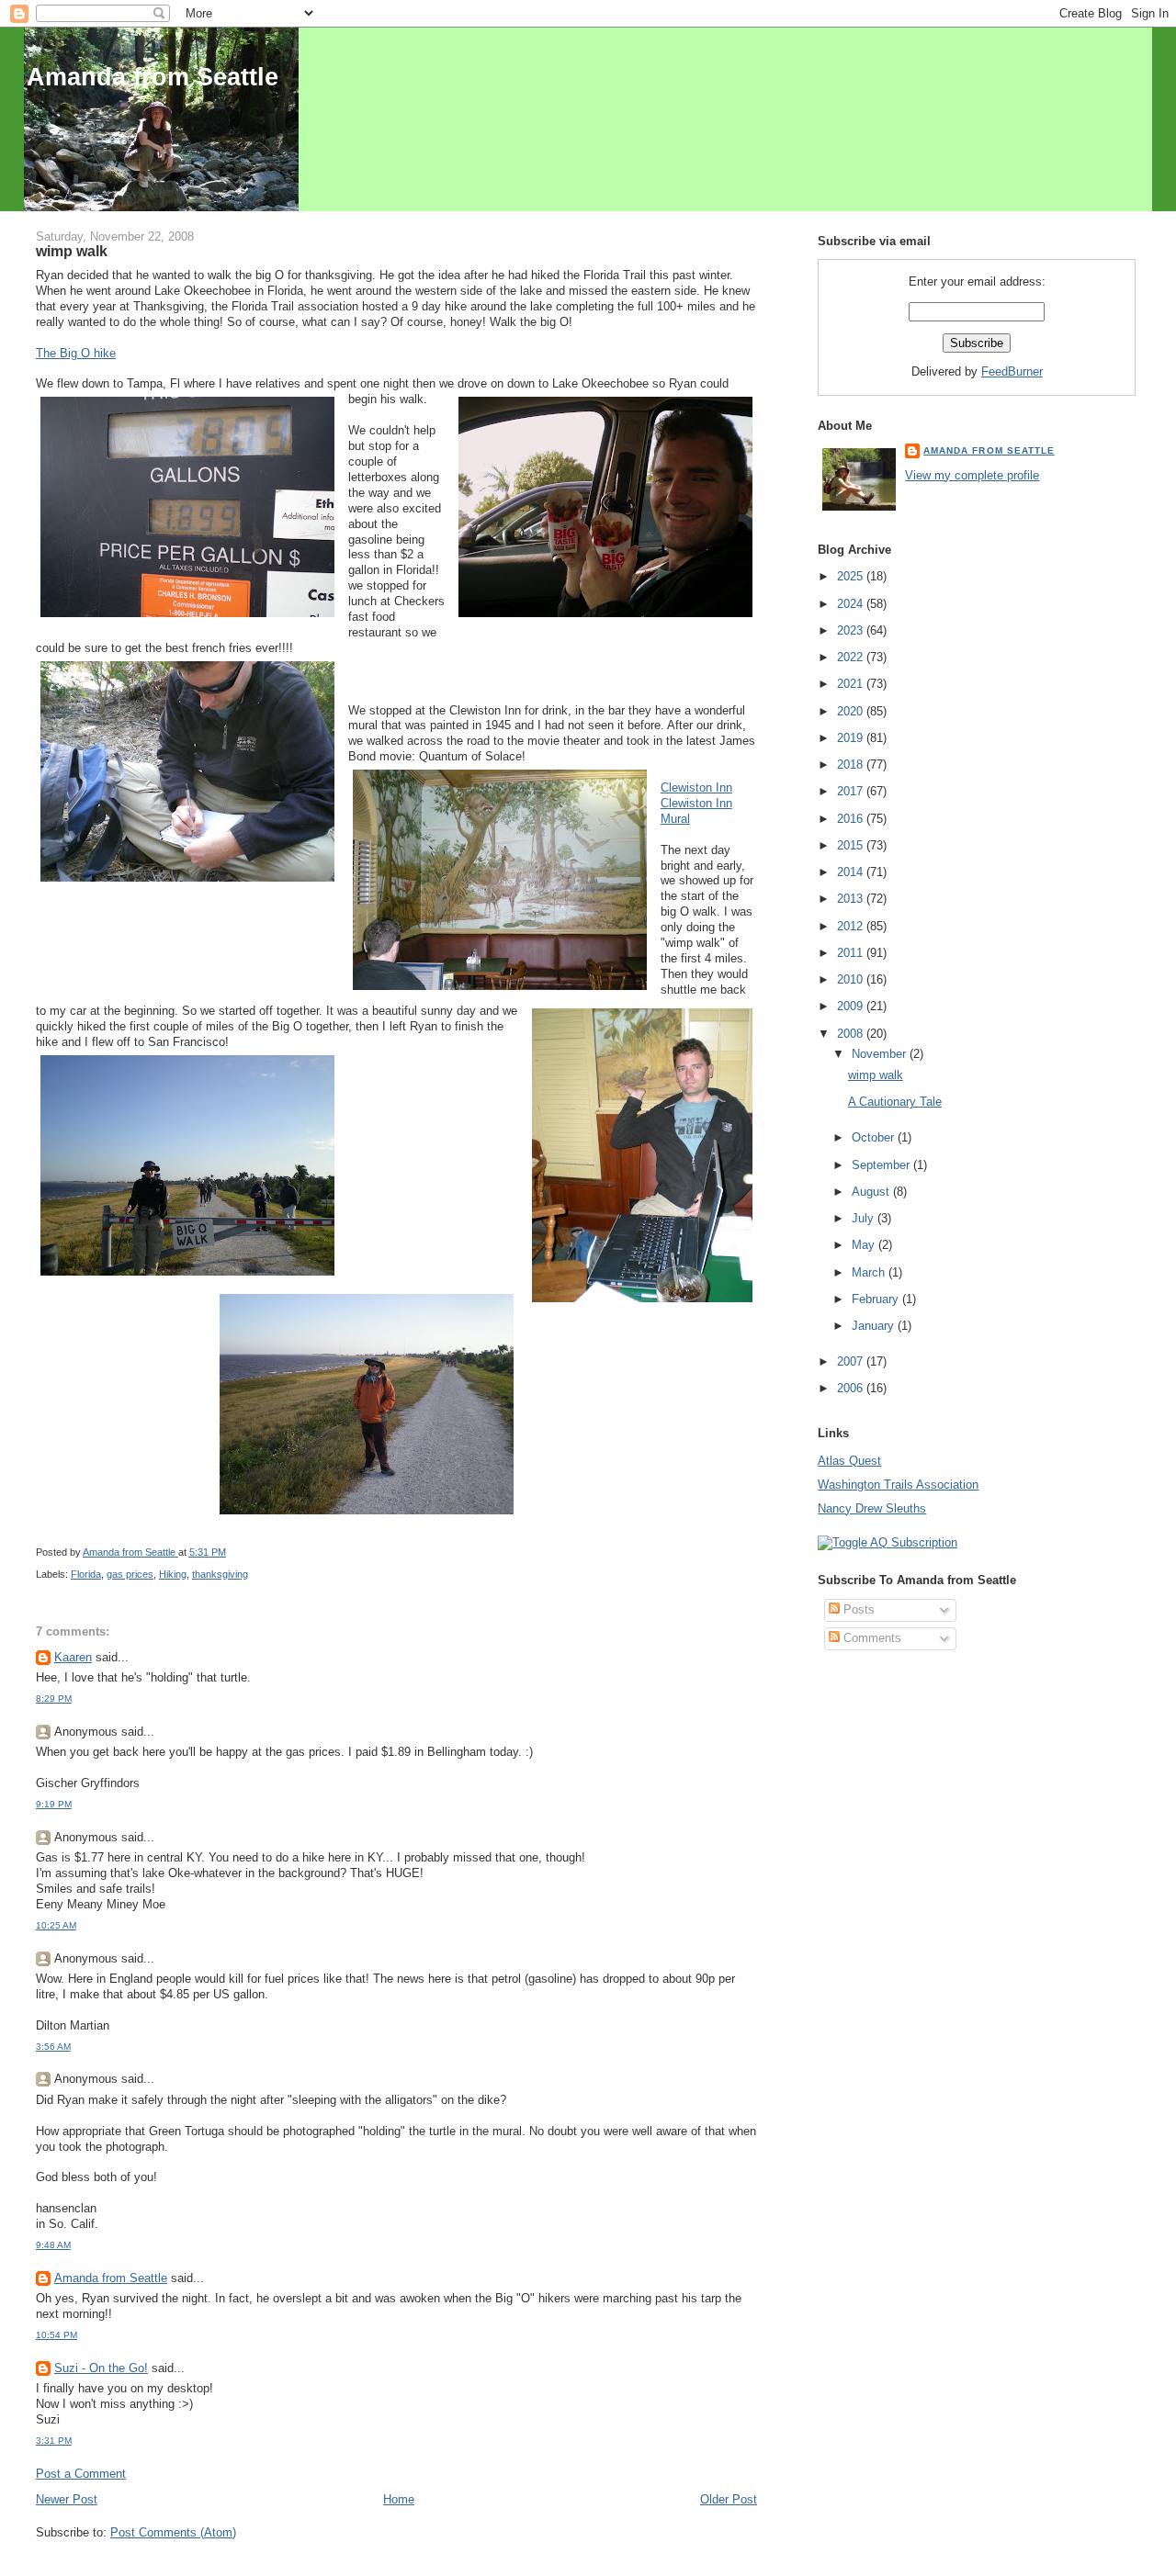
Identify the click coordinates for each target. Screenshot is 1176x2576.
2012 (852, 926)
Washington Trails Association (898, 1485)
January (875, 1326)
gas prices (130, 1574)
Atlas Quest (849, 1461)
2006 (852, 1388)
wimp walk (876, 1075)
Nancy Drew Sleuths (872, 1508)
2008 (852, 1034)
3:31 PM (54, 2441)
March (870, 1272)
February (877, 1299)
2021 (852, 684)
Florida (86, 1574)
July (865, 1218)
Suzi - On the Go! (101, 2368)
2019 (852, 738)
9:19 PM (54, 1804)
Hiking (173, 1574)
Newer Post (67, 2499)
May (865, 1245)
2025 (852, 576)
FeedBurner (1012, 371)
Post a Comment (81, 2474)
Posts (857, 1609)
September (882, 1165)
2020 (852, 711)
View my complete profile (972, 475)
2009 (852, 1006)
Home (399, 2499)
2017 (852, 791)
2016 (852, 819)
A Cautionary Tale (895, 1102)
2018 (852, 765)
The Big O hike (76, 353)
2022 (852, 657)
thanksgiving (220, 1574)
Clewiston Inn (696, 787)
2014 (852, 872)
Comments (871, 1638)
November (881, 1054)
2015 (852, 845)
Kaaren (73, 1657)
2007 (852, 1361)
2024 (852, 604)
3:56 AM (53, 2047)
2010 (852, 979)
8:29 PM (54, 1699)
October (875, 1137)
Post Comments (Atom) (173, 2532)
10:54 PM (57, 2335)
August (872, 1192)
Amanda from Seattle (153, 77)
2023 (852, 630)
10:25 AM (56, 1925)
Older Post (729, 2499)
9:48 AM (53, 2245)
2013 (852, 899)
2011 (852, 953)
